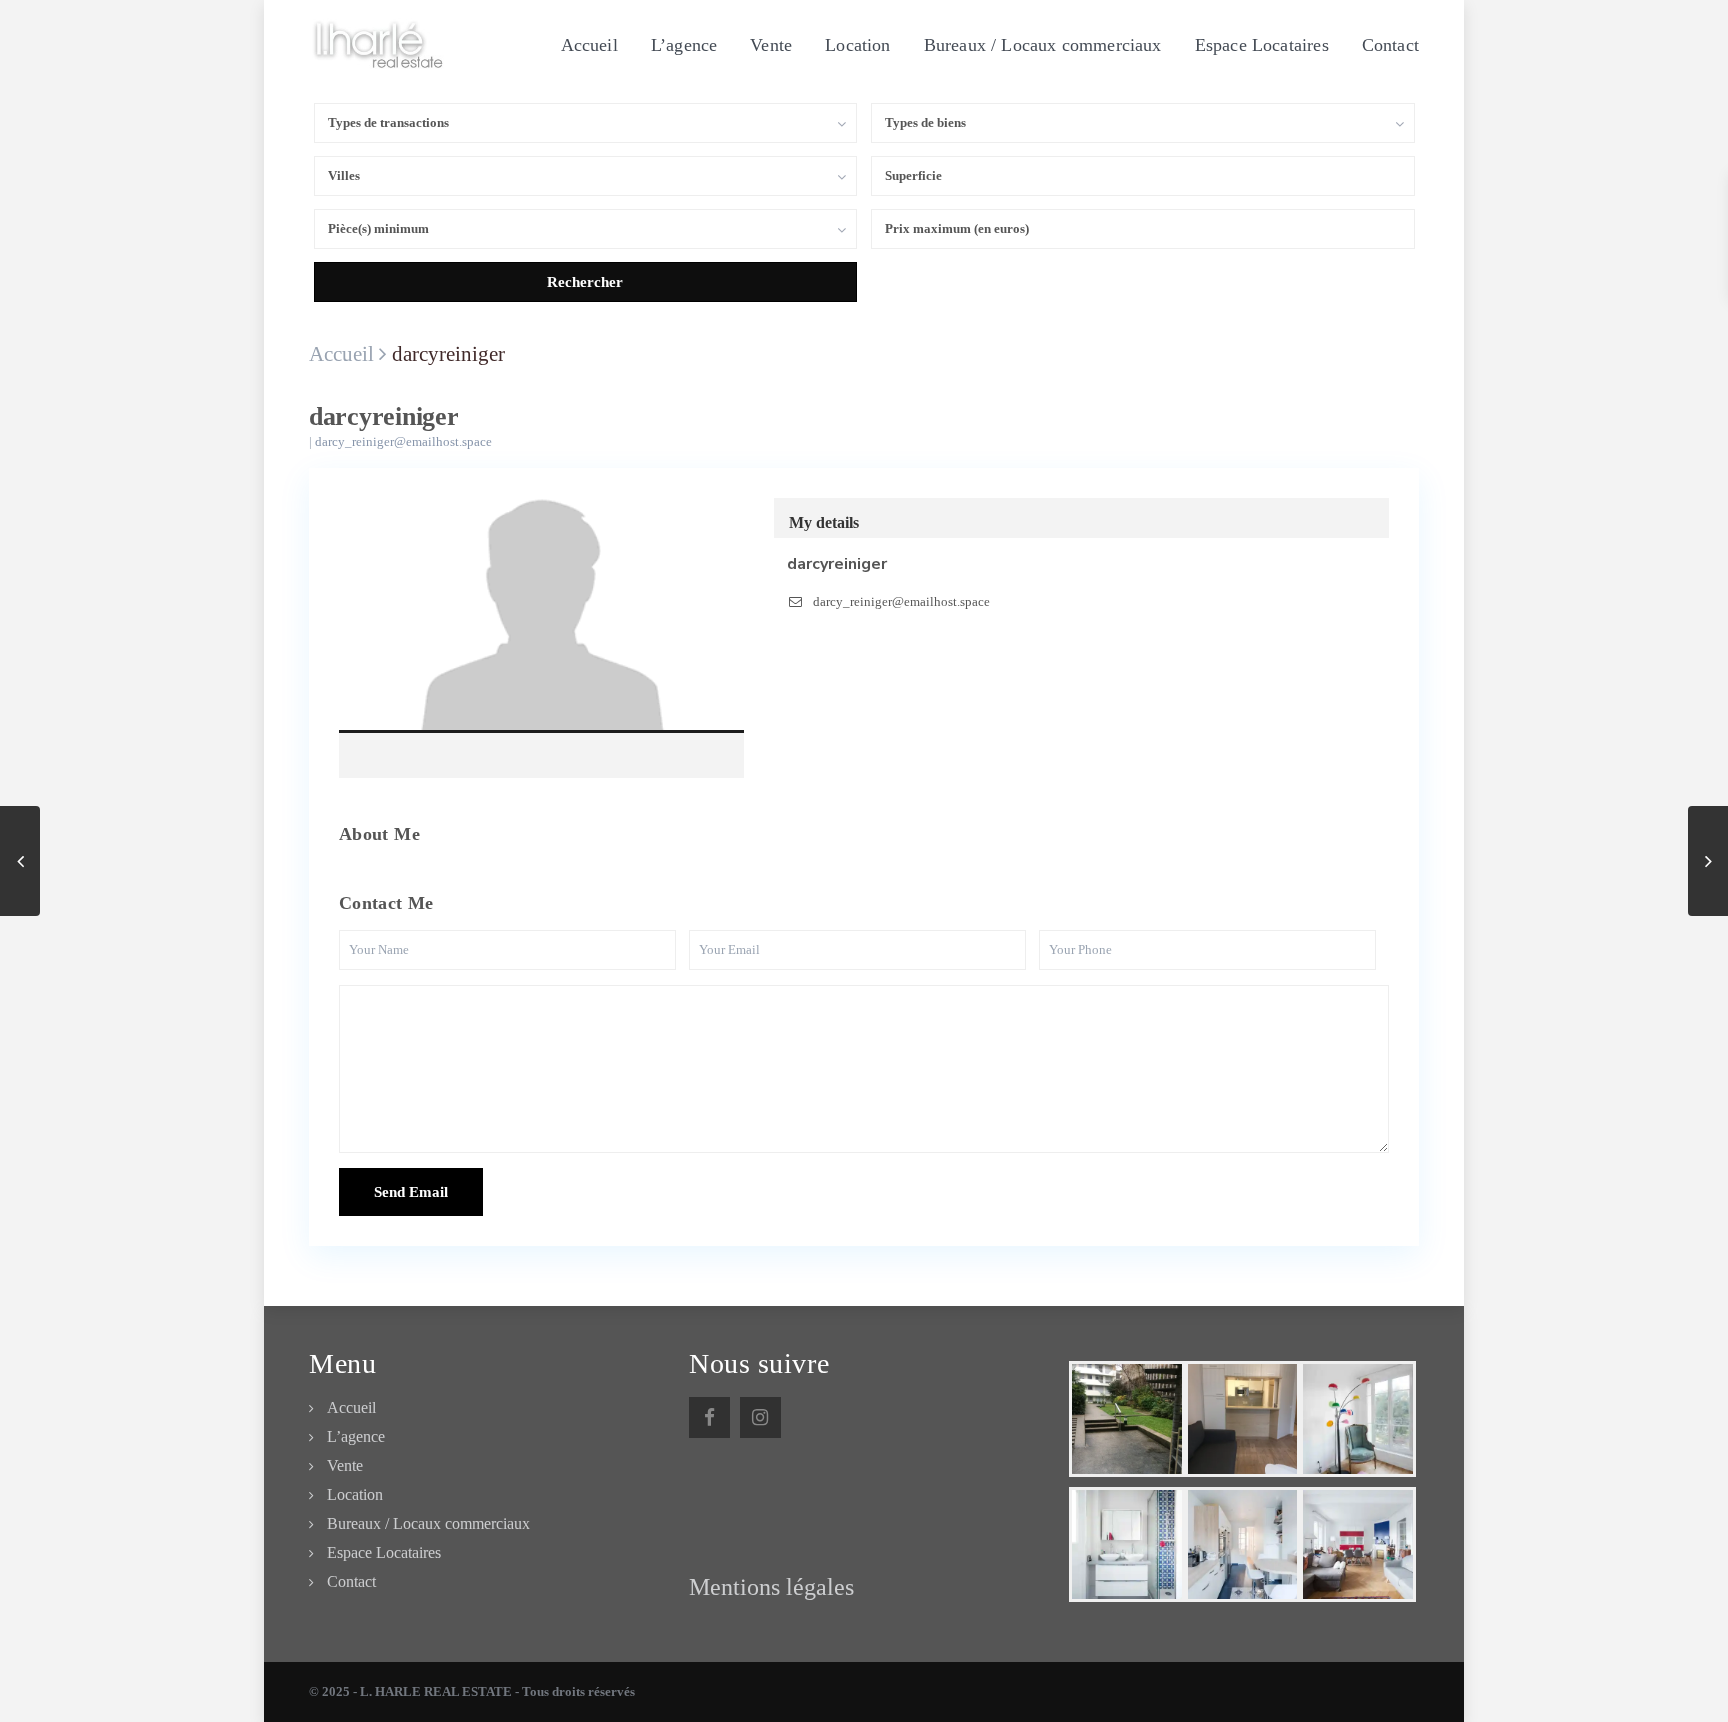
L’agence (684, 45)
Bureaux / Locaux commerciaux (1043, 45)
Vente (771, 45)
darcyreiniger (541, 621)
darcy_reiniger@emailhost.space (403, 441)
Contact (1390, 45)
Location (857, 45)
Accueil (589, 45)
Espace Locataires (1262, 45)
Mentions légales (771, 1587)
